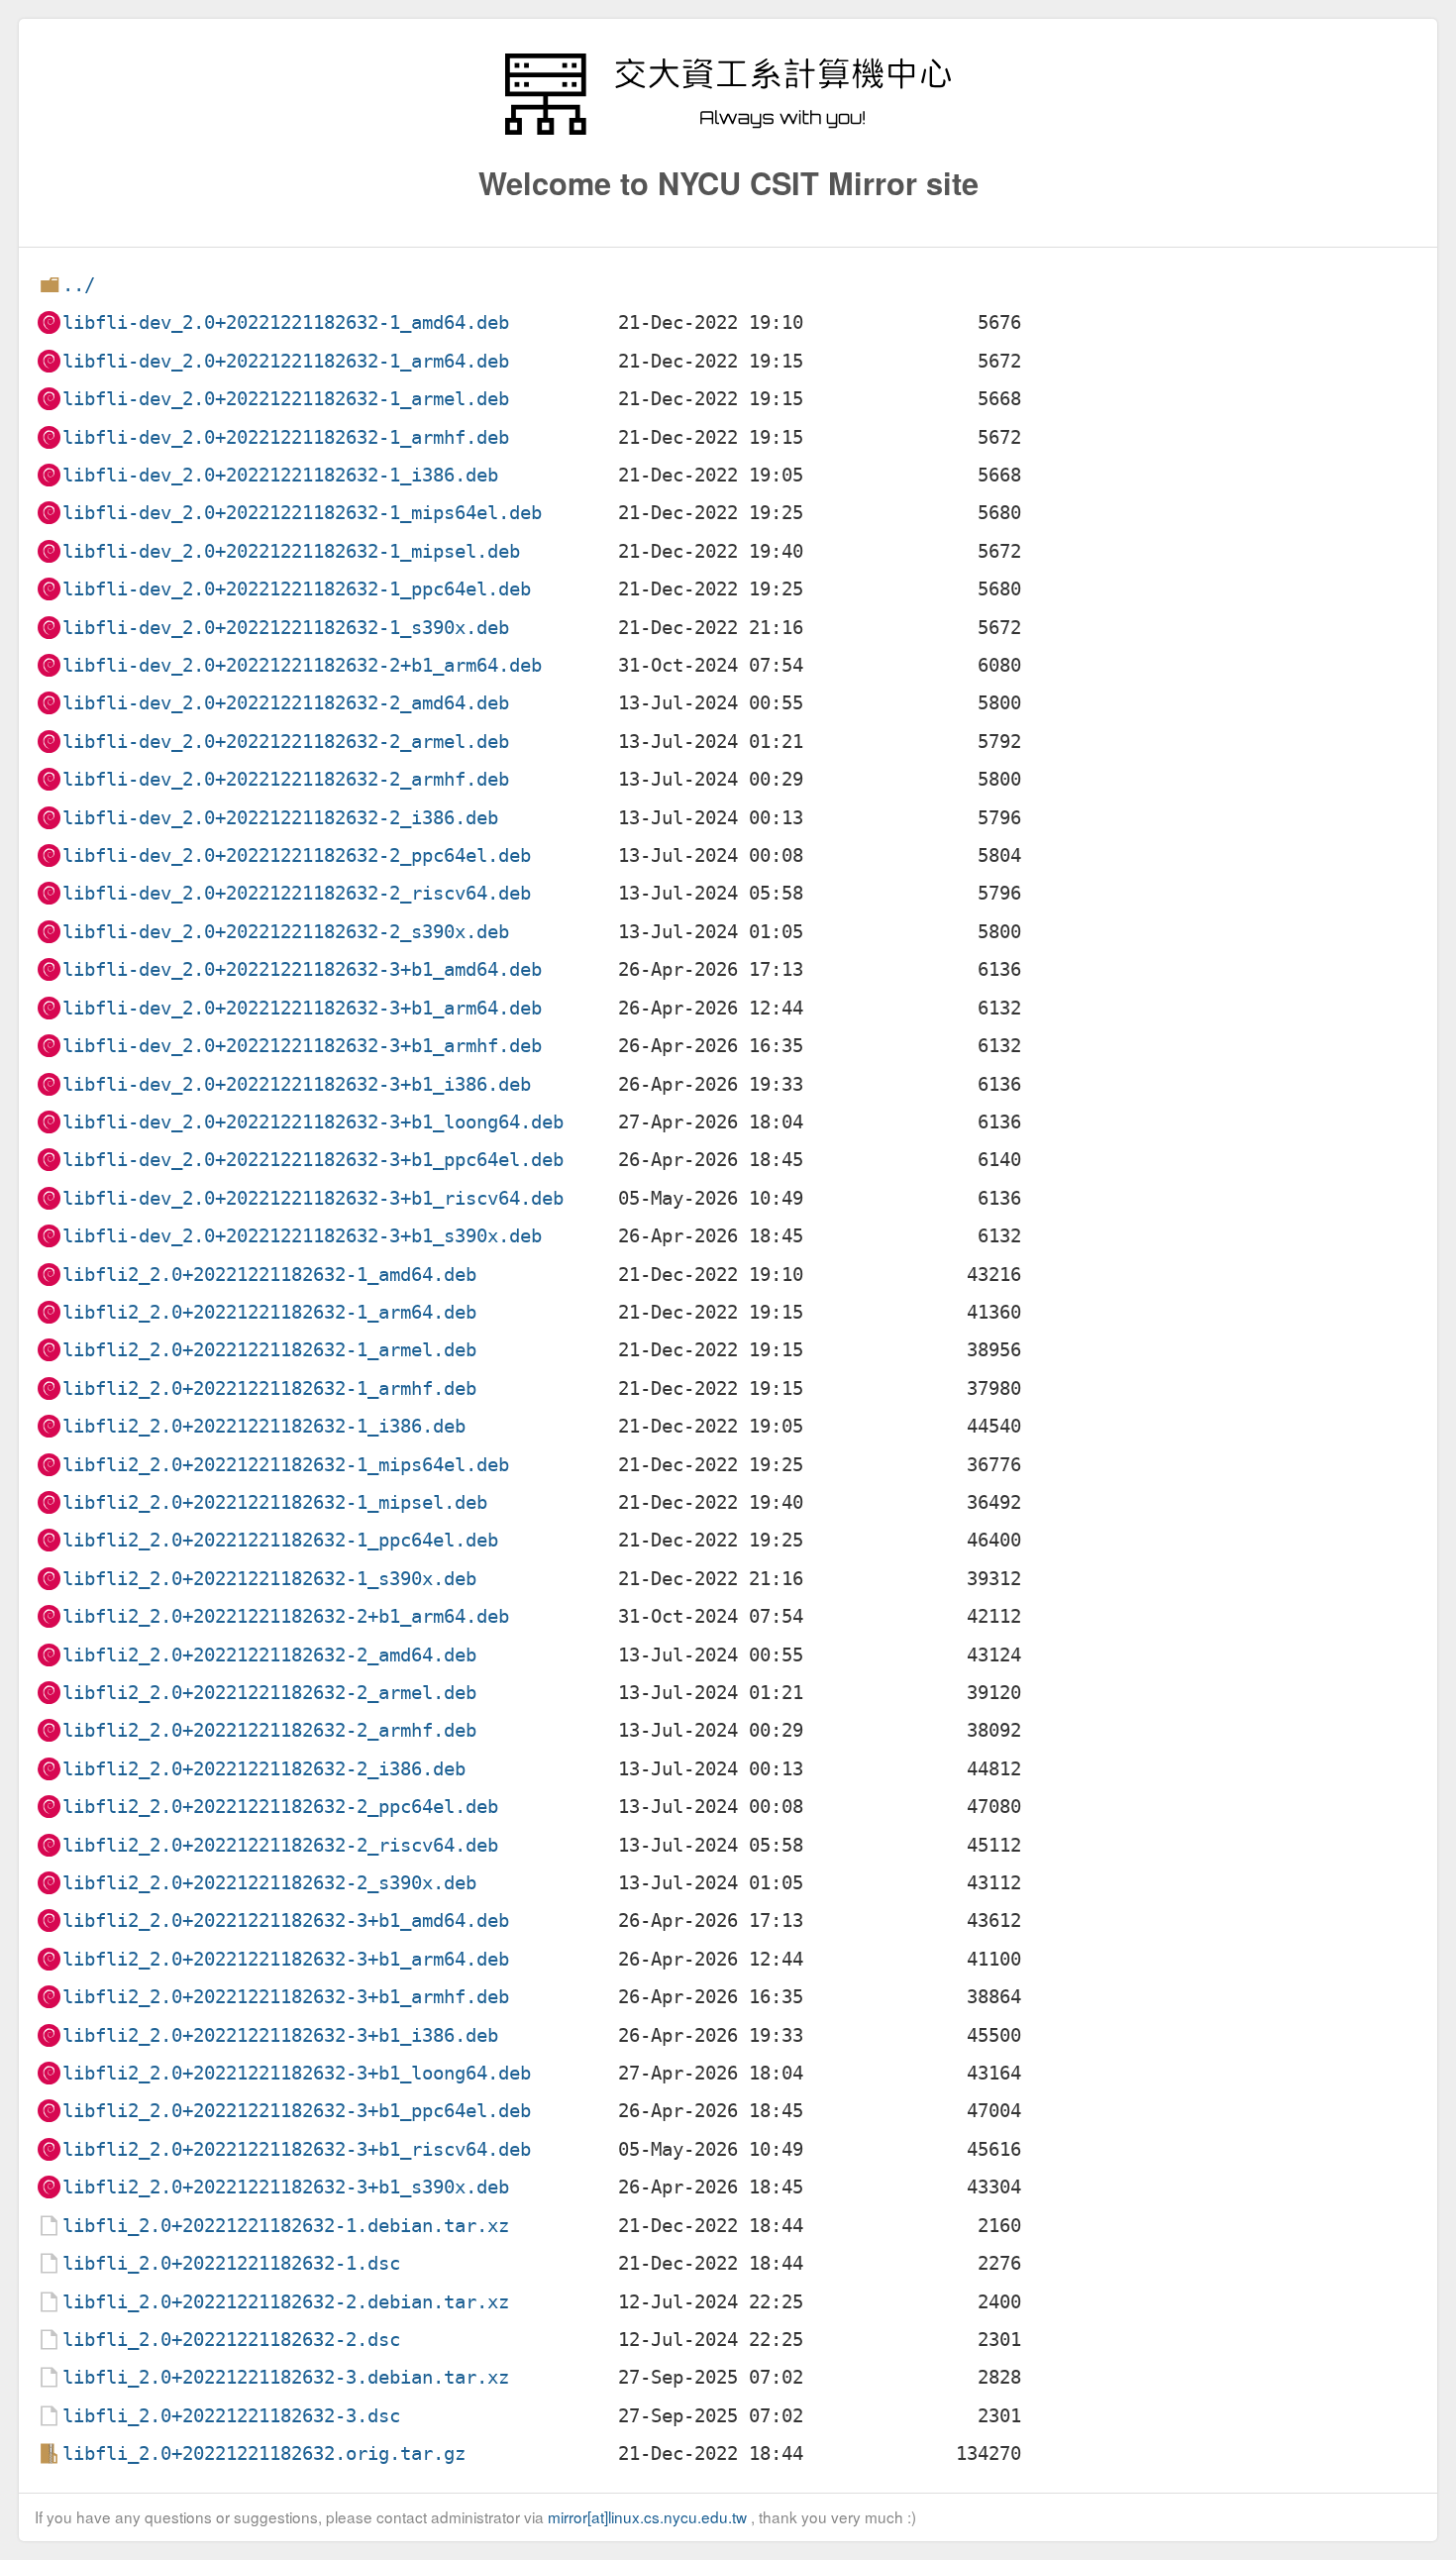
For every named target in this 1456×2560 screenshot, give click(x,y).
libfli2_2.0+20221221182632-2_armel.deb (269, 1693)
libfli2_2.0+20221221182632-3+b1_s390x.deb (286, 2187)
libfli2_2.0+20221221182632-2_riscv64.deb (280, 1845)
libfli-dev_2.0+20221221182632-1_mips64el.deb (302, 513)
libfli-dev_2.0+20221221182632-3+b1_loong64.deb (313, 1122)
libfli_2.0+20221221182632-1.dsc (231, 2263)
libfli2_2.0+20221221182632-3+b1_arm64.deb (286, 1959)
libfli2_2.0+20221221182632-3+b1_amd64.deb (286, 1920)
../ (79, 285)
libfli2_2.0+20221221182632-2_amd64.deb (269, 1655)
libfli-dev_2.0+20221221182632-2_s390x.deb (286, 932)
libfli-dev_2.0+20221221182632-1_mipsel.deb (291, 551)
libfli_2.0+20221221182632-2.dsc (231, 2340)
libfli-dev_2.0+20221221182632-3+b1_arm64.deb (302, 1008)
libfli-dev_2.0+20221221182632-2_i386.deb (280, 818)
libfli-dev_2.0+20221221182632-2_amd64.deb (286, 703)
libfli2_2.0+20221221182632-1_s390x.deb (269, 1579)
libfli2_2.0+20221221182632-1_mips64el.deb (286, 1465)
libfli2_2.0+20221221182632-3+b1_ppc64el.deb (297, 2111)
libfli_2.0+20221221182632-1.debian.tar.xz (286, 2226)
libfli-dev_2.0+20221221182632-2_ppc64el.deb (297, 855)
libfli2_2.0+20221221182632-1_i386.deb (264, 1426)
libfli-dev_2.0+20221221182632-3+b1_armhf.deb (302, 1046)
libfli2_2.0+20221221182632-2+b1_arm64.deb (286, 1616)
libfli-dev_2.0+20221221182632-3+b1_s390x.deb (302, 1236)
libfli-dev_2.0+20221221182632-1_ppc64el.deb (297, 589)
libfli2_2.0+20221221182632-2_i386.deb (264, 1769)
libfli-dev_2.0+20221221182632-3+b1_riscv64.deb (313, 1198)
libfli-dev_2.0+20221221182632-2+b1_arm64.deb (302, 665)
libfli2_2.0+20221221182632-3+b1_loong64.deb (297, 2073)
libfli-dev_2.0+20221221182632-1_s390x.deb (286, 628)
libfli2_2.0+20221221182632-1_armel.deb (269, 1350)
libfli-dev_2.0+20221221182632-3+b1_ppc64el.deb (313, 1160)
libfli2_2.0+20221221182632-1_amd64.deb (269, 1275)
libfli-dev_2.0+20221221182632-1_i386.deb (280, 475)
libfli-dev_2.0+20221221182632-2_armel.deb (286, 742)
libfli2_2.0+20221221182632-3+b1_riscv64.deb (297, 2149)
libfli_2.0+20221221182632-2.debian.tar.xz (286, 2302)
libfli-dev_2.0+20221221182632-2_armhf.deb (286, 779)
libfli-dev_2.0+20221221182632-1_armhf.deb (286, 437)
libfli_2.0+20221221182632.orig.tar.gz (264, 2453)
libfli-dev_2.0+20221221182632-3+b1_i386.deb (297, 1084)
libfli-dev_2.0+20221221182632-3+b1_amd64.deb (302, 969)
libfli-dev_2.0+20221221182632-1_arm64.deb (286, 361)
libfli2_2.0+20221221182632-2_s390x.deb (269, 1883)
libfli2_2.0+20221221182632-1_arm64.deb (269, 1312)
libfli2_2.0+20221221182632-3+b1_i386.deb (280, 2035)
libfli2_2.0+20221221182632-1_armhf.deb (269, 1388)
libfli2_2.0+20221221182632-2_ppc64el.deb (280, 1807)
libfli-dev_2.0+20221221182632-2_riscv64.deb (297, 893)
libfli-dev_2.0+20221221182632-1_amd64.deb (286, 322)
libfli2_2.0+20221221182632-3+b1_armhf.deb (286, 1997)
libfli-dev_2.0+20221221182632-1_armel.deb (286, 399)
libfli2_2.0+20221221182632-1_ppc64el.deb (280, 1540)
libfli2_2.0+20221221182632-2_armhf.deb (269, 1730)
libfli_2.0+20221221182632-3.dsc (231, 2416)
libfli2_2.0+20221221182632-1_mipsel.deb (275, 1502)
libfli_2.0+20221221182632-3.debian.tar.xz (286, 2377)
